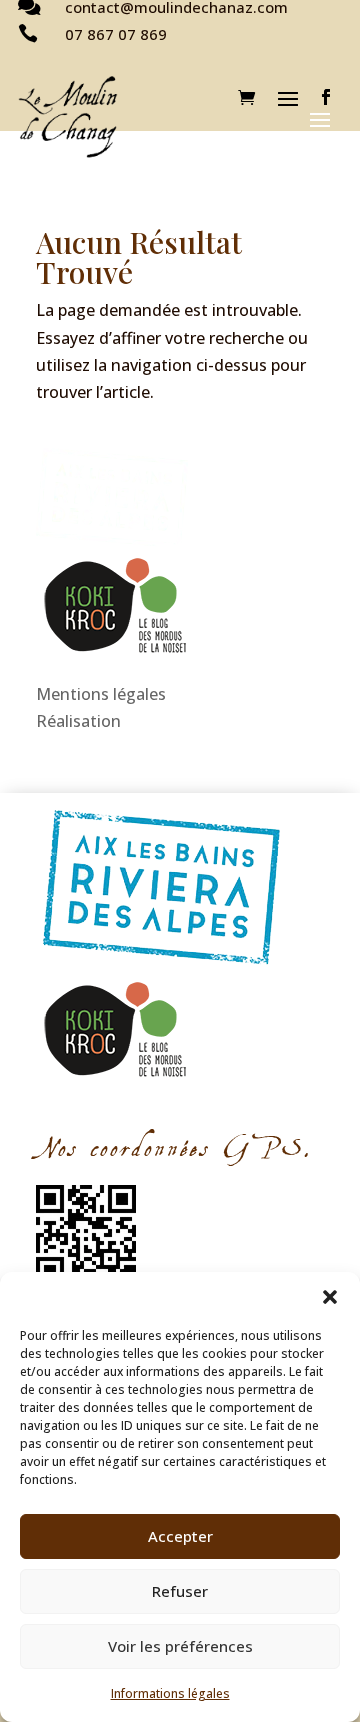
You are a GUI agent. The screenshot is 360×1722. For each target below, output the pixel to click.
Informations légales (170, 1693)
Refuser (180, 1591)
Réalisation (78, 721)
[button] (330, 1297)
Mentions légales (101, 694)
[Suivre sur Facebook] (326, 97)
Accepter (180, 1536)
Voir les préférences (180, 1646)
